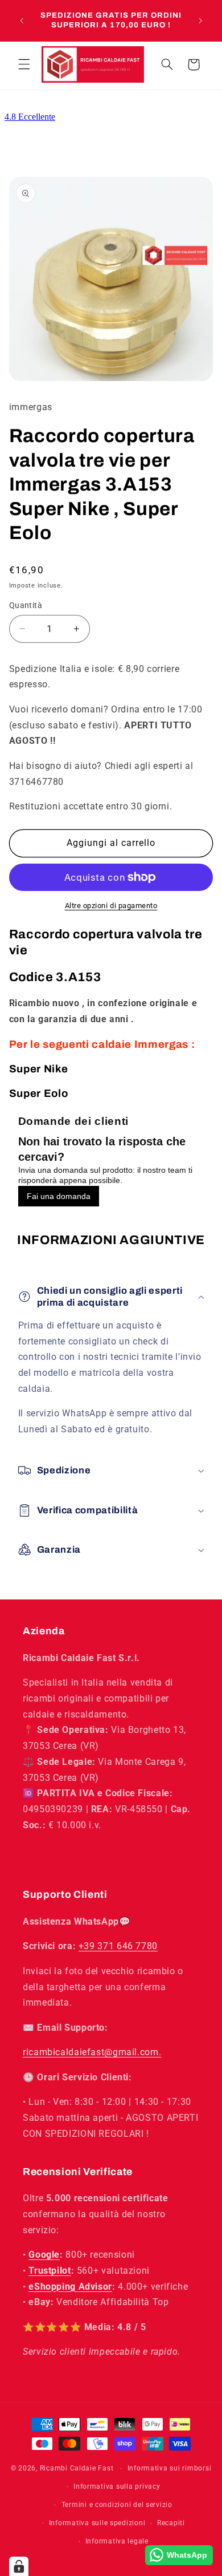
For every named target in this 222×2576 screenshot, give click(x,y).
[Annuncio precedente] (22, 21)
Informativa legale (117, 2541)
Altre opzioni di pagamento (111, 906)
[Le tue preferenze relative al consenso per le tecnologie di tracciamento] (19, 2566)
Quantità (26, 605)
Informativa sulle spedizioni (97, 2523)
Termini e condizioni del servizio (117, 2505)
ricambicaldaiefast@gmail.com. (92, 2052)
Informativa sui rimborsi (170, 2468)
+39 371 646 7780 (118, 1946)
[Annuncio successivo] (200, 21)
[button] (24, 64)
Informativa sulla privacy (117, 2486)
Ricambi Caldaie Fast (77, 2468)
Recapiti (171, 2523)
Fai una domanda (59, 1196)
